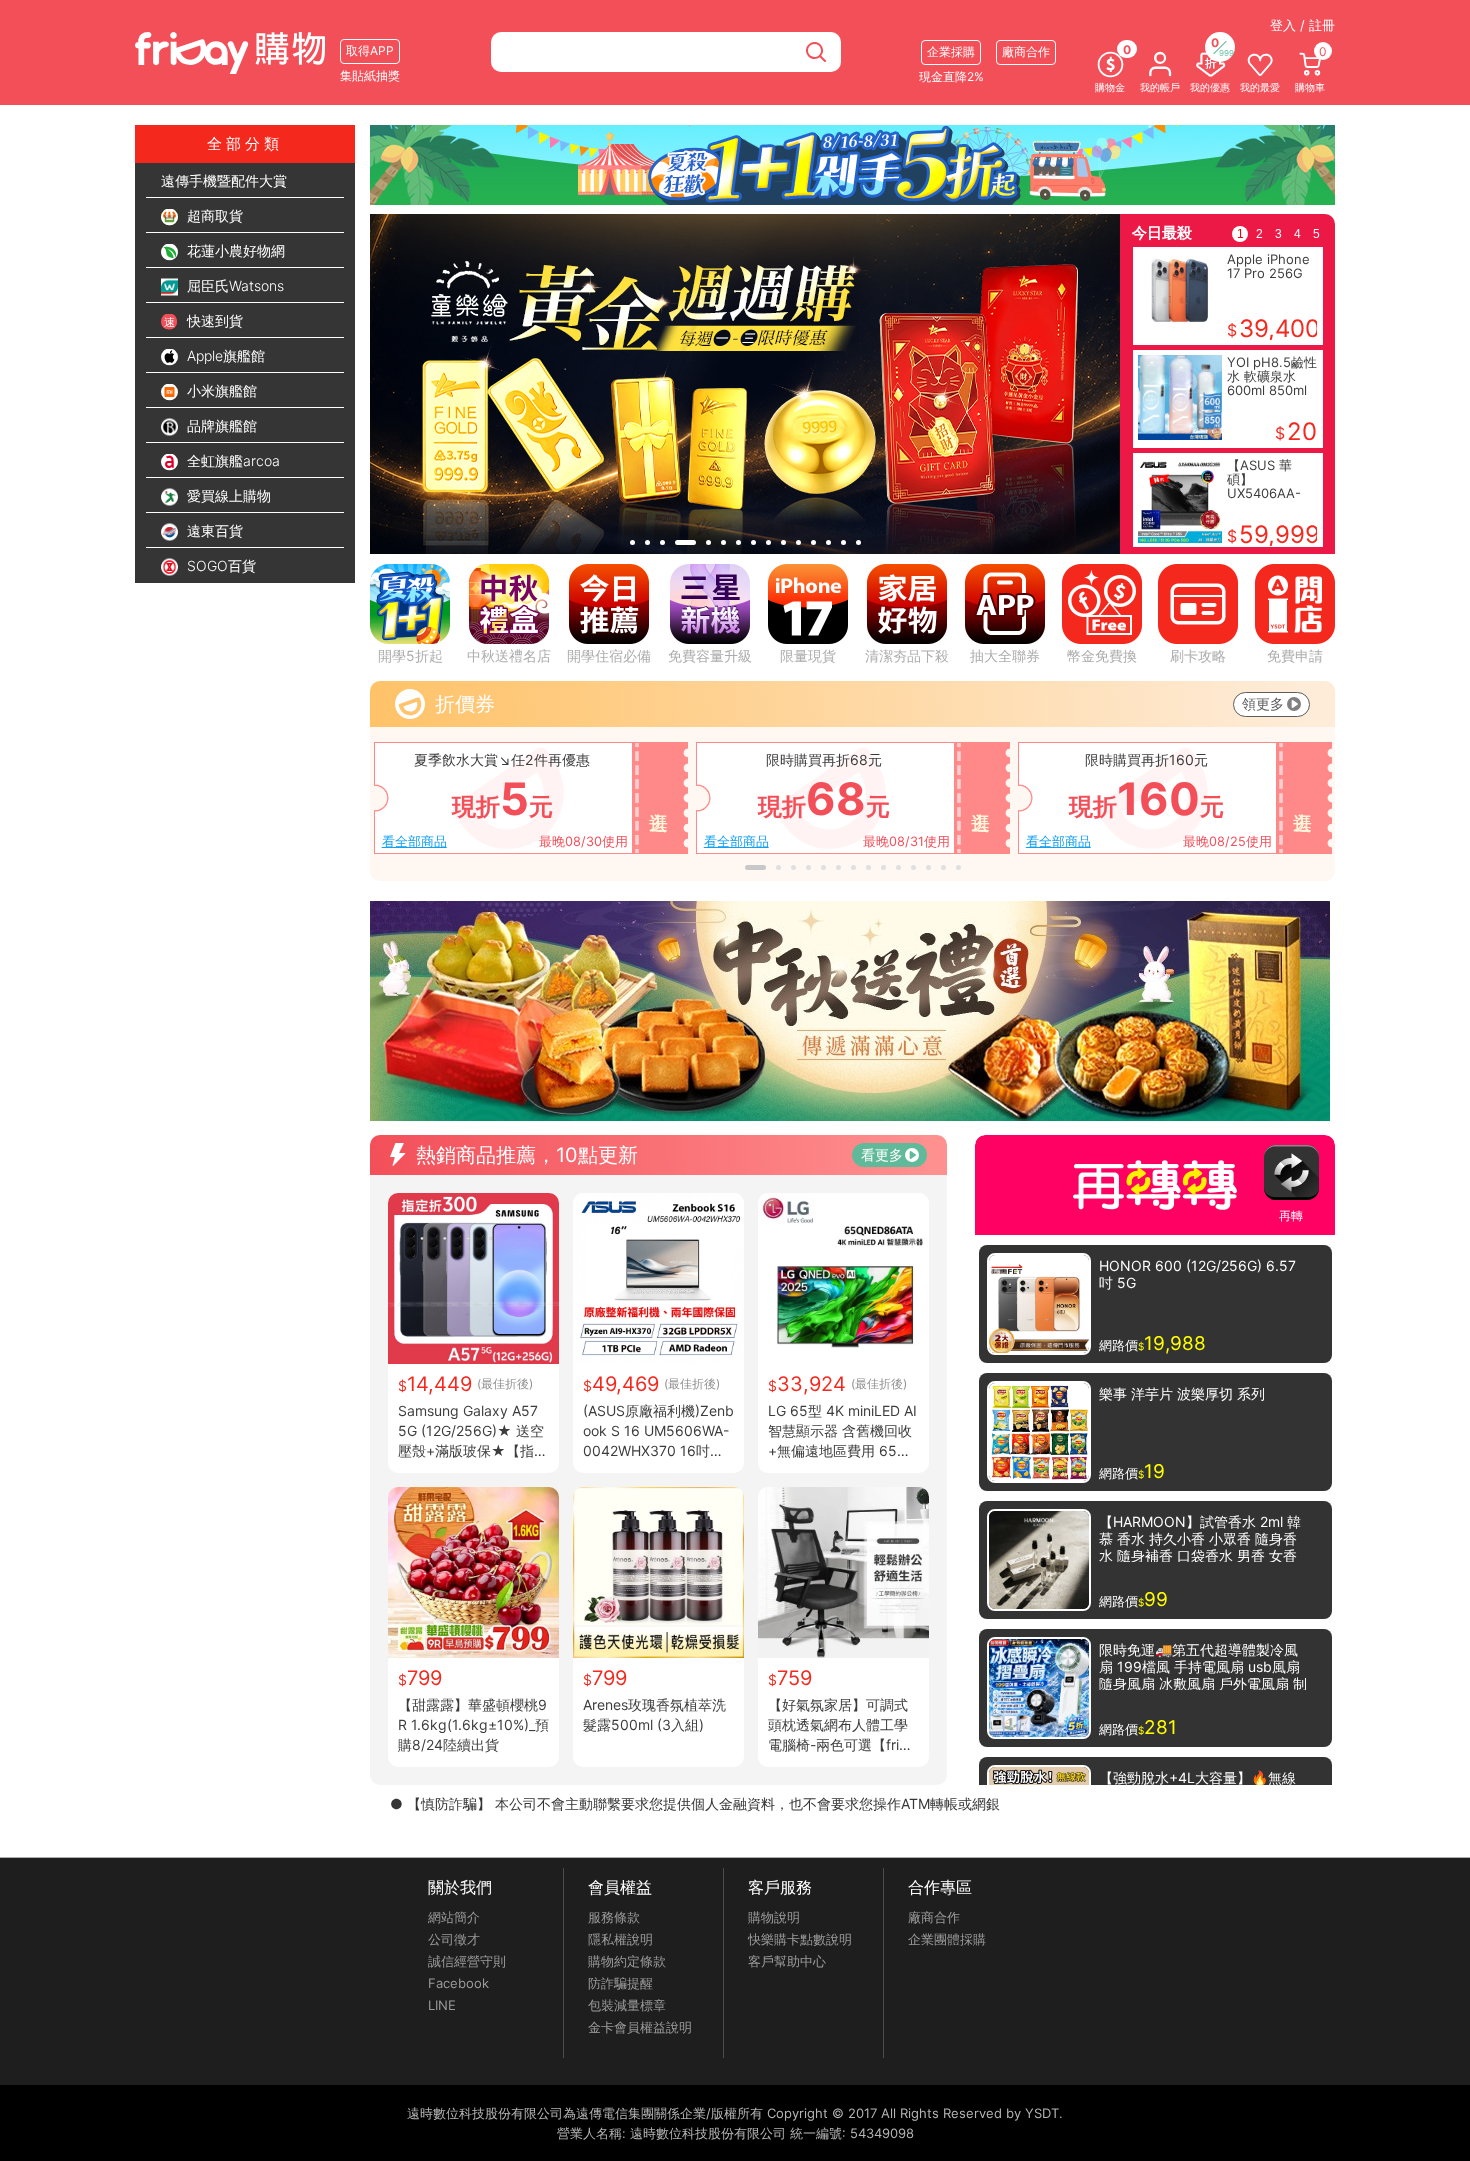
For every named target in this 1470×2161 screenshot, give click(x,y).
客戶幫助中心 (787, 1961)
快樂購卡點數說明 (800, 1939)
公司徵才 (454, 1939)
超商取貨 (213, 215)
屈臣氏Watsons (233, 285)
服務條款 (614, 1917)
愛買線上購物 (227, 495)
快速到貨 (213, 320)
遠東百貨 (213, 530)
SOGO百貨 (219, 565)
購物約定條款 (627, 1961)
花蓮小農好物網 (234, 250)
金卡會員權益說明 (640, 2027)
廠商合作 (934, 1917)
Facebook (458, 1983)
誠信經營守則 (467, 1961)
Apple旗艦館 (224, 355)
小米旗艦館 (220, 390)
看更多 (882, 1154)
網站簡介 (454, 1917)
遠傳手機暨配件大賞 (224, 180)
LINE (442, 2005)
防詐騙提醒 (620, 1983)
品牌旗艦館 (220, 425)
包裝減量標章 (627, 2005)
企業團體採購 (947, 1939)
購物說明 (774, 1917)
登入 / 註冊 (1302, 25)
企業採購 (951, 51)
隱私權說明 (620, 1939)
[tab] (632, 542)
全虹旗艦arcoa (231, 460)
